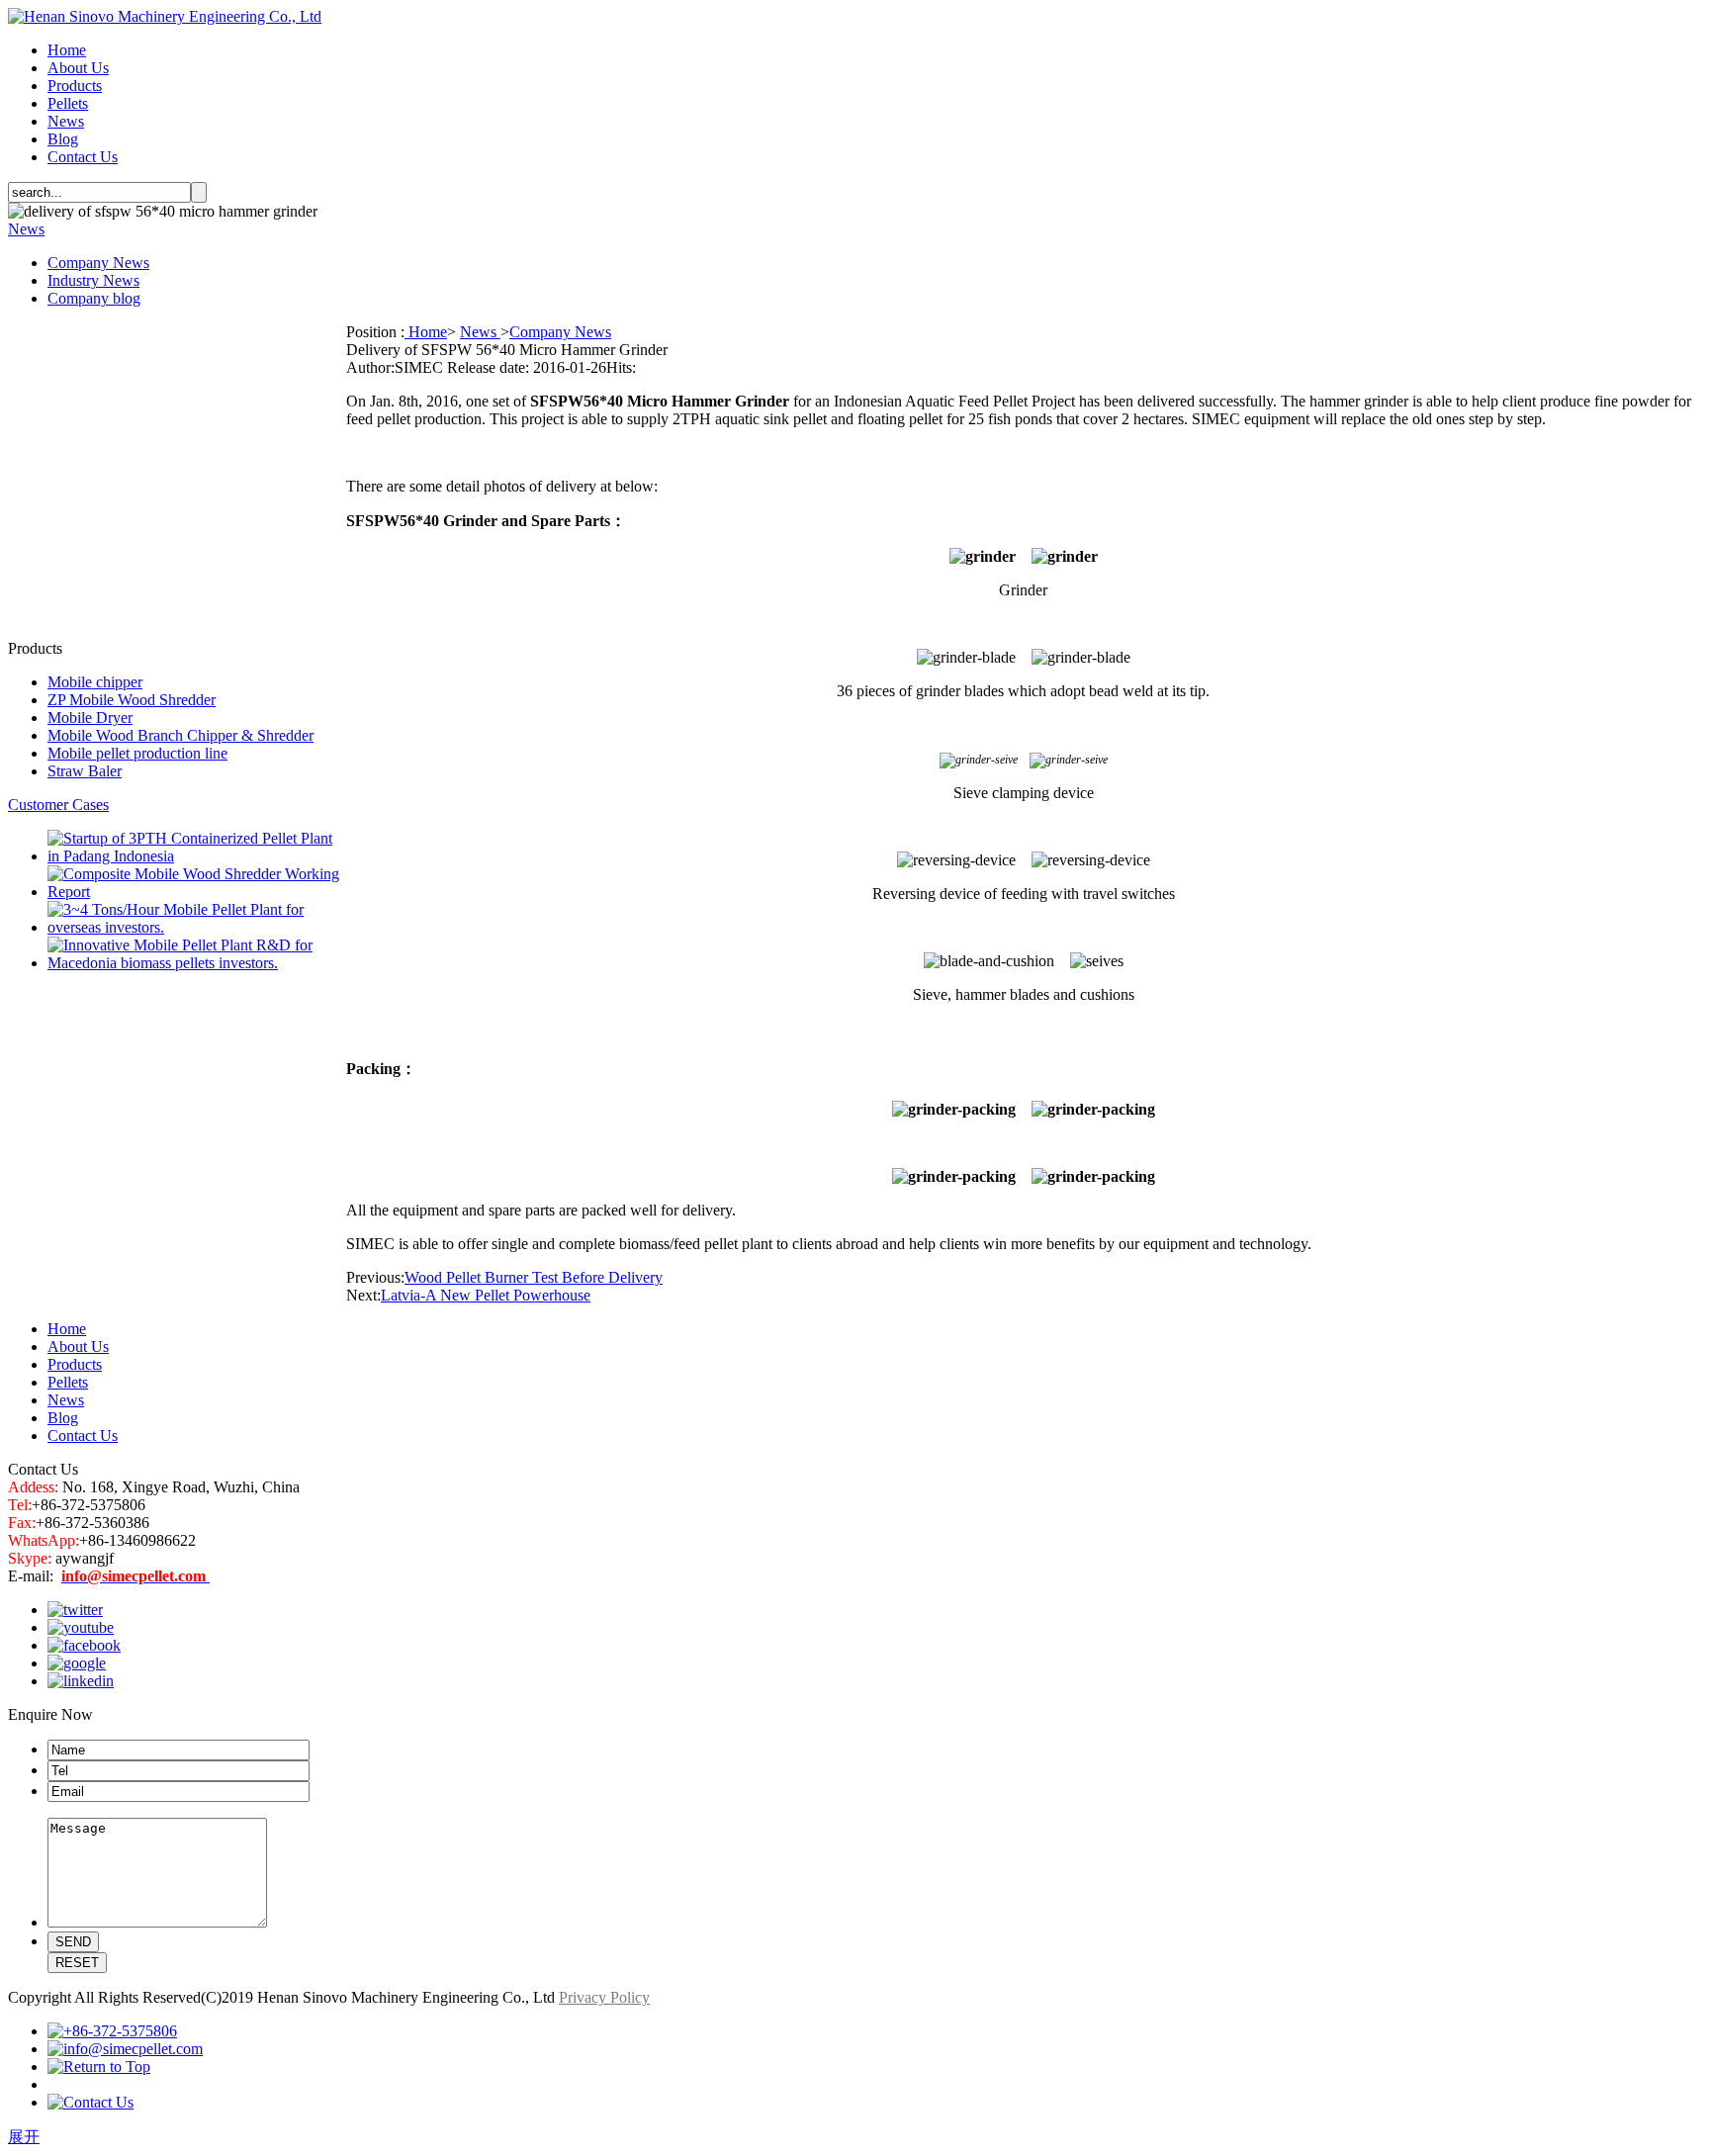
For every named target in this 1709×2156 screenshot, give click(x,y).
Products (75, 86)
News (66, 121)
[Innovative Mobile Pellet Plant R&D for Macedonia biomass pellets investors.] (197, 963)
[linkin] (81, 1681)
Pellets (68, 103)
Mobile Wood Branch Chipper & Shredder (180, 735)
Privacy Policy (604, 1997)
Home (67, 50)
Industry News (93, 280)
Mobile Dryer (90, 718)
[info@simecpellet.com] (125, 2049)
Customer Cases (58, 805)
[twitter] (75, 1610)
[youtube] (81, 1627)
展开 (24, 2137)
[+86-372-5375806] (112, 2031)
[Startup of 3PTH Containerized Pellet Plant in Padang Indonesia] (197, 856)
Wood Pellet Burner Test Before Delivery (534, 1277)
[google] (77, 1663)
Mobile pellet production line (137, 753)
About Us (78, 68)
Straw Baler (85, 771)
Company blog (94, 298)
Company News (98, 263)
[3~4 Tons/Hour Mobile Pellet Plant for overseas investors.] (197, 927)
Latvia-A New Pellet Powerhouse (486, 1295)
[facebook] (84, 1645)
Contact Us (83, 157)
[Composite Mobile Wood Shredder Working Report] (197, 892)
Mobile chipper (95, 682)
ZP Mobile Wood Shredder (132, 700)
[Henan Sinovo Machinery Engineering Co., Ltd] (165, 16)
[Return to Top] (99, 2066)
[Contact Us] (90, 2102)
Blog (63, 139)
